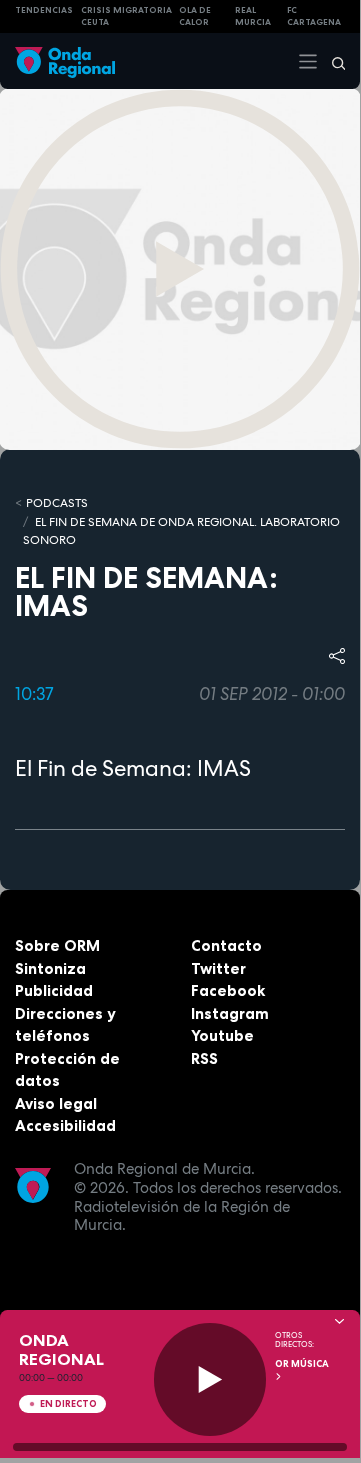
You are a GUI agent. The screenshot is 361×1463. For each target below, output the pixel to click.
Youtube (222, 1035)
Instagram (230, 1013)
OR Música (302, 1364)
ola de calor (195, 16)
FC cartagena (314, 16)
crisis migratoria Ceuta (126, 16)
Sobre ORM (57, 945)
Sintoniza (50, 968)
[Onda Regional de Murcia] (65, 60)
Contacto (226, 945)
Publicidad (54, 990)
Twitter (218, 968)
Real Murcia (253, 16)
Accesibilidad (65, 1125)
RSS (204, 1058)
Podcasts (57, 503)
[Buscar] (332, 61)
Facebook (228, 990)
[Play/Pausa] (210, 1379)
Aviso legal (56, 1103)
